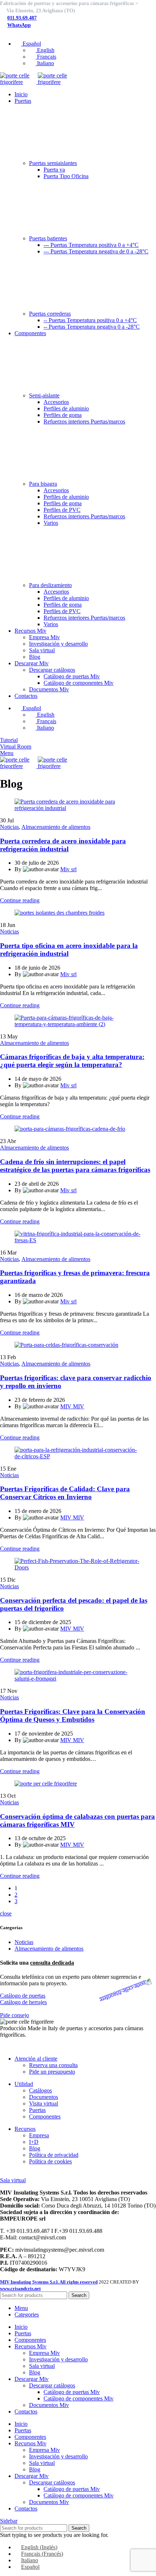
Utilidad (24, 2084)
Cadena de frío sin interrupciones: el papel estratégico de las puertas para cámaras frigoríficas (75, 1166)
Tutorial (9, 740)
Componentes (45, 2117)
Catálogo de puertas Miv (72, 676)
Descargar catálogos (52, 670)
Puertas (37, 2110)
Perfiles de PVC (62, 510)
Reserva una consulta (53, 2065)
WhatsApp (19, 25)
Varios (51, 523)
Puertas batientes (48, 238)
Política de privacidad (54, 2155)
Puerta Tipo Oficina (66, 176)
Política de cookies (50, 2161)
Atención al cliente (36, 2059)
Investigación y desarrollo (58, 644)
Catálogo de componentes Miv (79, 683)
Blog (35, 657)
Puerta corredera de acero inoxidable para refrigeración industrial (63, 845)
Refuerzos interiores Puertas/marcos (84, 421)
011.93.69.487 (22, 18)
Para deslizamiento (50, 585)
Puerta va (54, 170)
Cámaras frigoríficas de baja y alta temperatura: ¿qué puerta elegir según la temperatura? (72, 1061)
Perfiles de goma (63, 415)
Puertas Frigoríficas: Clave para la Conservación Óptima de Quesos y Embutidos (73, 1715)
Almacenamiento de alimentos (56, 827)
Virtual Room (16, 747)
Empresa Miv (44, 637)
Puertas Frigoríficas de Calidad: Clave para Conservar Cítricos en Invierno (65, 1493)
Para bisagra (43, 484)
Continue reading (20, 900)
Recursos (25, 2129)
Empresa (39, 2135)
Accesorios (56, 402)
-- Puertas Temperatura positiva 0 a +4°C (90, 320)
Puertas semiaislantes (53, 163)
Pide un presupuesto (52, 2072)
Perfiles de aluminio (66, 408)
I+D (34, 2142)
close (6, 1913)
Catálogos (40, 2090)
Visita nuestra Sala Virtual (30, 2174)
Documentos (44, 2097)
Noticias (9, 827)
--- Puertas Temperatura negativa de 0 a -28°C (96, 251)
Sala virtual (42, 650)
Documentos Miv (49, 689)
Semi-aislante (44, 395)
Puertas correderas (50, 314)
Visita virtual (44, 2103)
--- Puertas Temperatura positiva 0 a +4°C (91, 245)
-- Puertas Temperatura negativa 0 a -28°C (92, 327)
